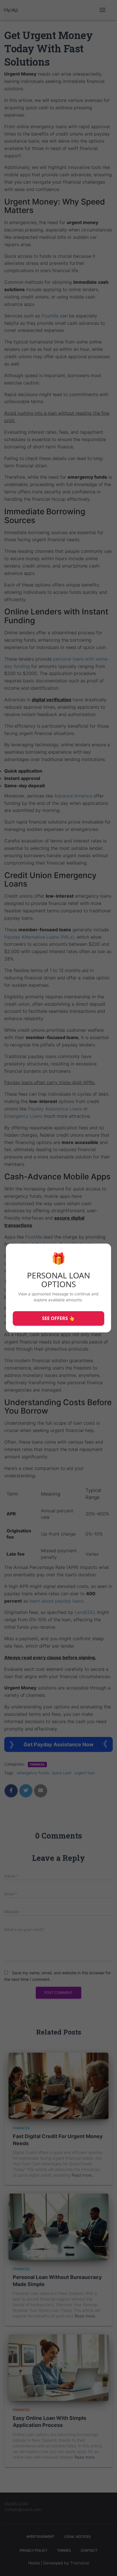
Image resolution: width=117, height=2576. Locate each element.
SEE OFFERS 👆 (58, 1318)
